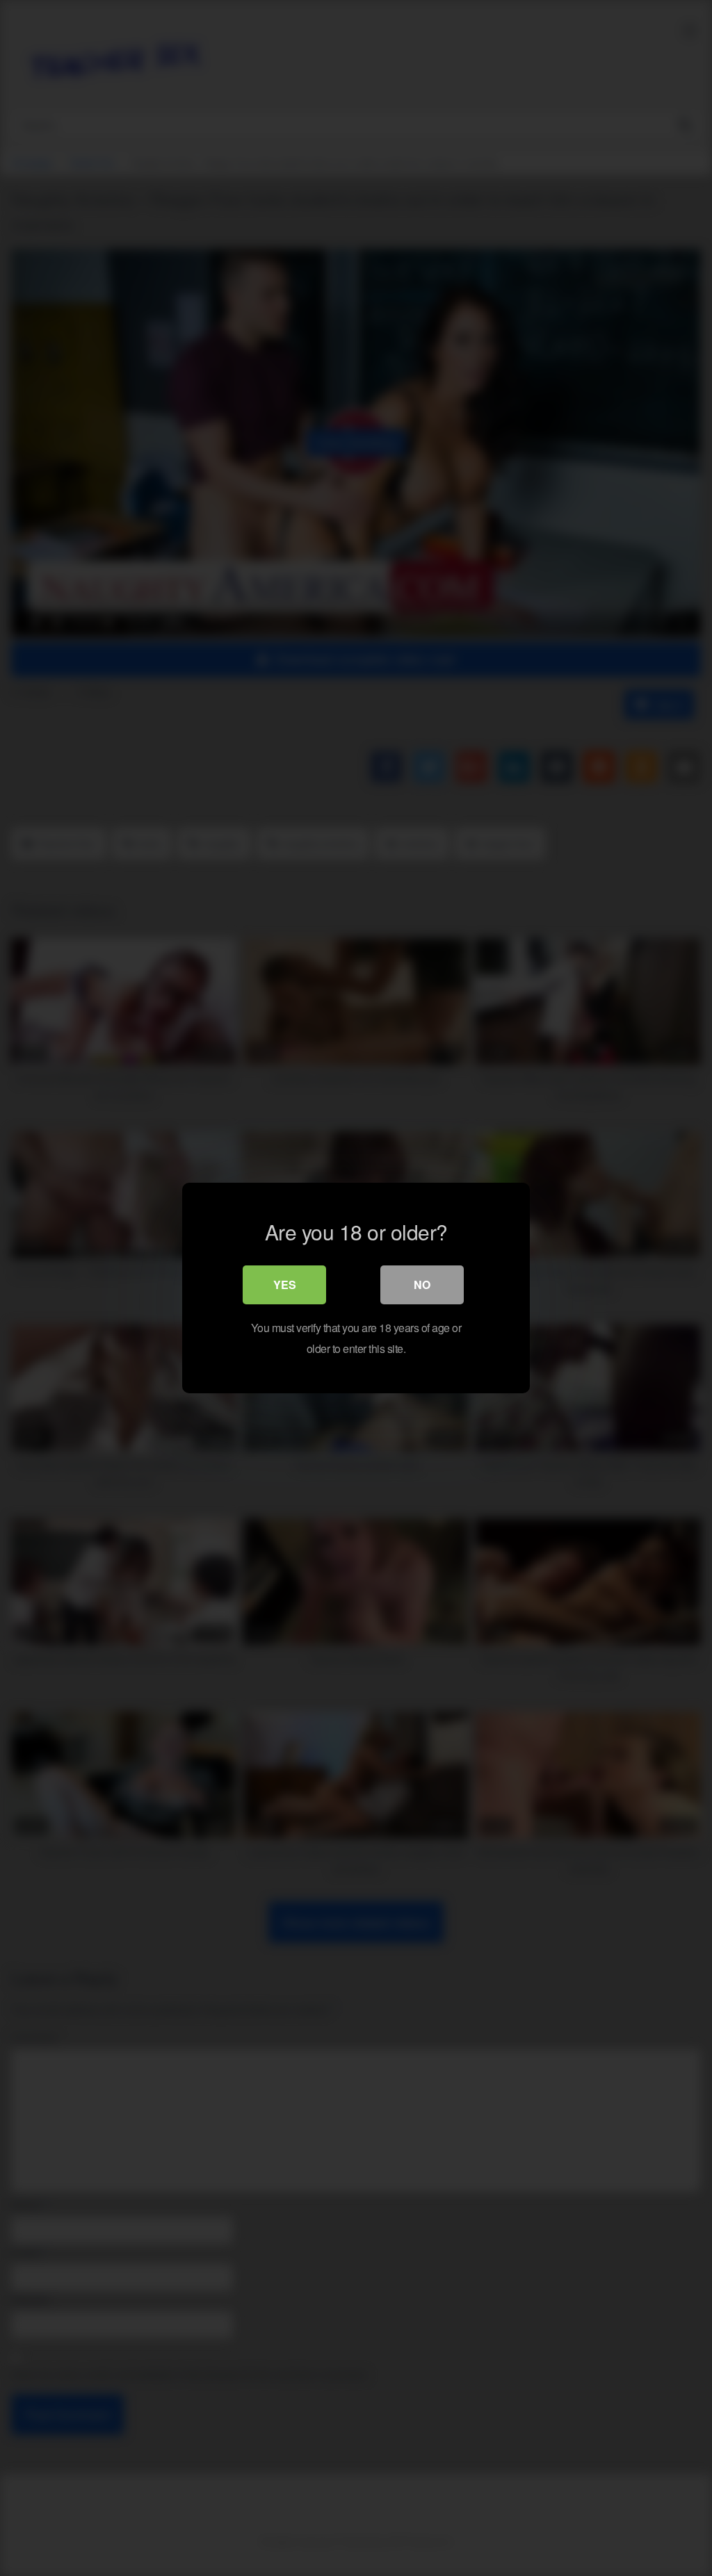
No (422, 1285)
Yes (285, 1285)
